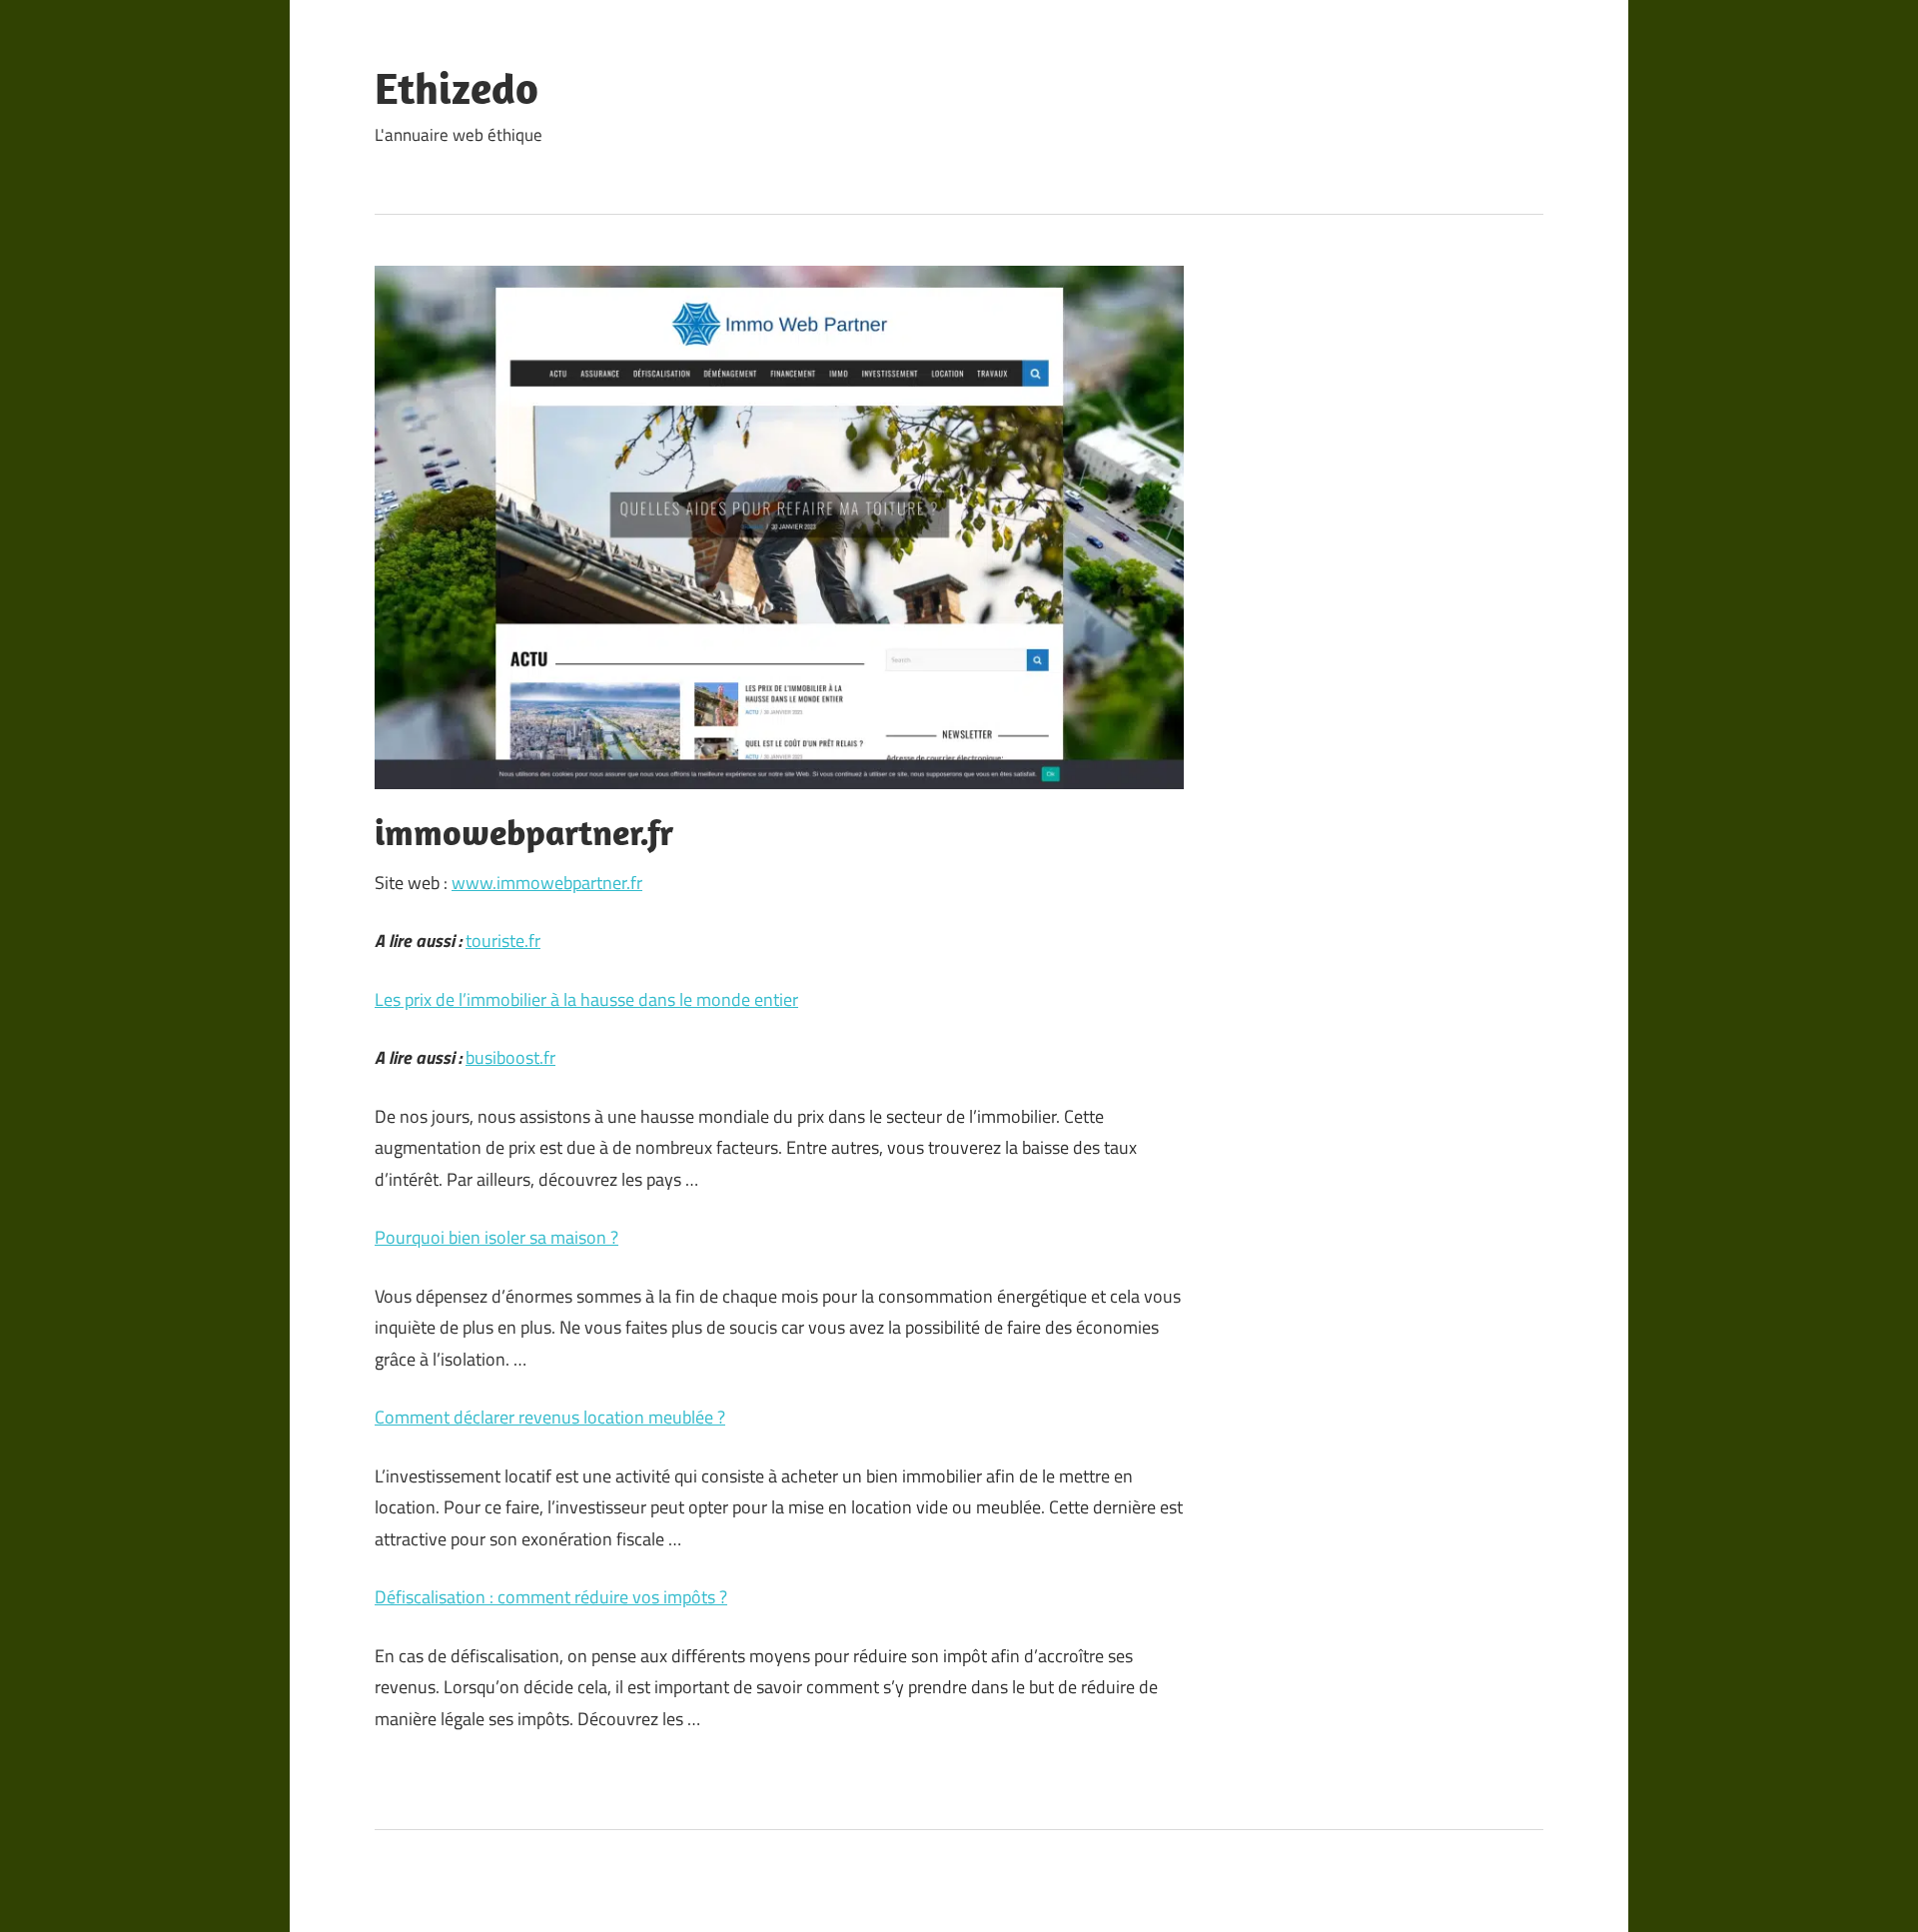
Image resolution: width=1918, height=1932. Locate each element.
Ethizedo (457, 88)
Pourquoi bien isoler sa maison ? (496, 1237)
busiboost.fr (510, 1057)
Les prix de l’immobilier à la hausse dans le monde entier (586, 999)
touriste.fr (503, 941)
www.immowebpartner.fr (547, 883)
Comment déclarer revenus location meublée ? (550, 1417)
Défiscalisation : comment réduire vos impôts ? (551, 1597)
